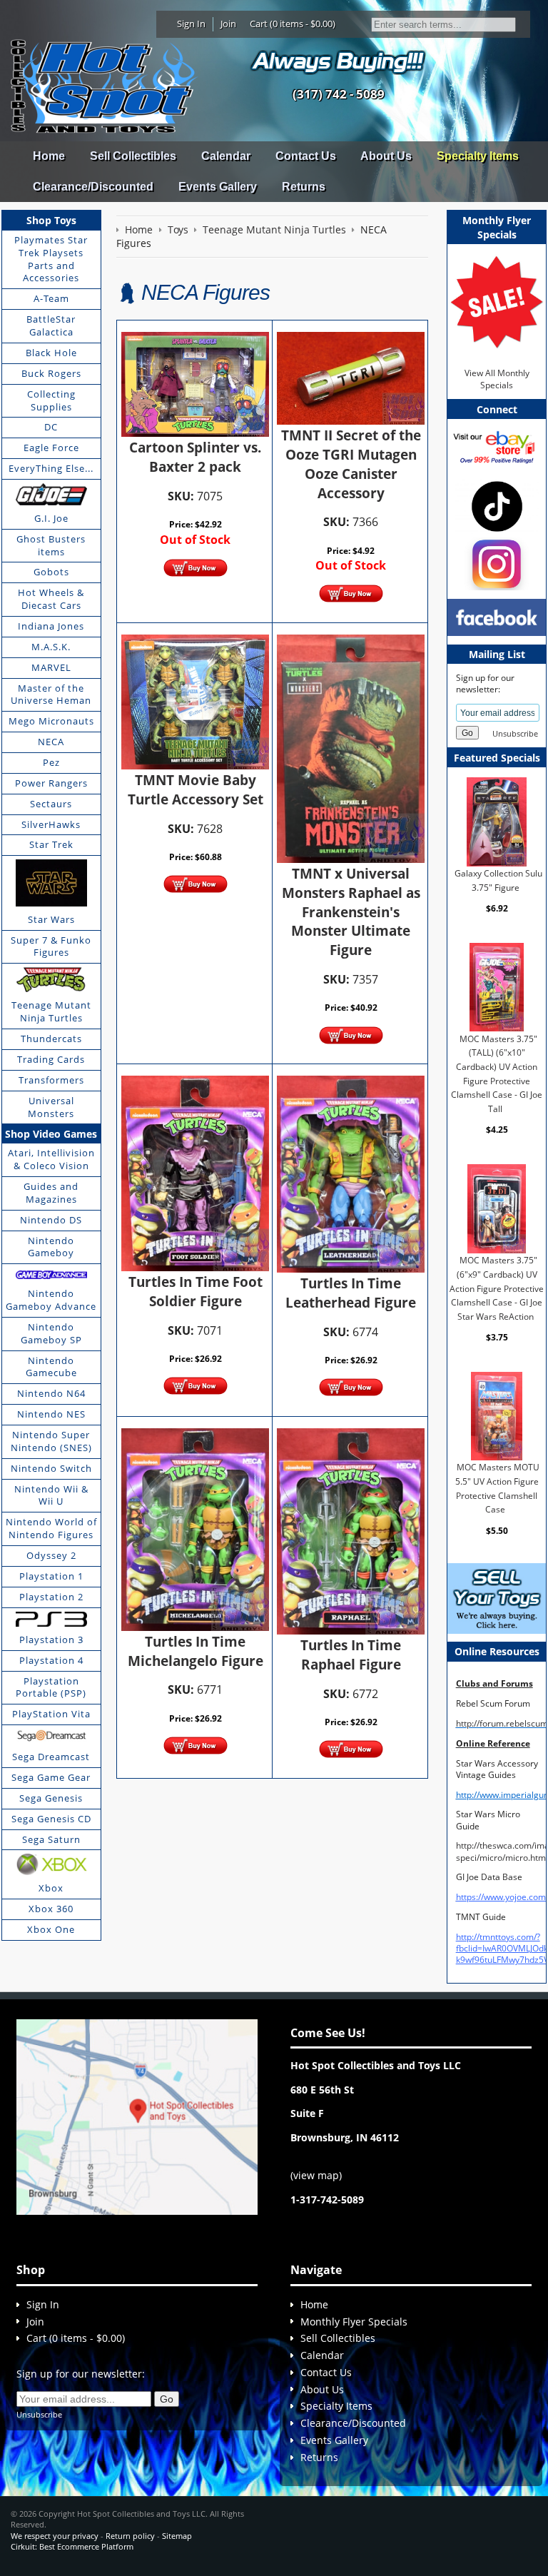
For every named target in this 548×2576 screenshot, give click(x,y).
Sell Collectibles (133, 156)
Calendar (226, 156)
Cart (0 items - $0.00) (293, 24)
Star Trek (51, 844)
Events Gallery (218, 187)
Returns (304, 187)
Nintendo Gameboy (51, 1247)
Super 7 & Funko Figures (51, 946)
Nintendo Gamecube (51, 1367)
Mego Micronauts (51, 721)
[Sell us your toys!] (338, 61)
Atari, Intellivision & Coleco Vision (51, 1159)
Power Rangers (51, 783)
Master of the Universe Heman (51, 694)
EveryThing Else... (51, 468)
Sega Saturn (51, 1839)
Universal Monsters (51, 1107)
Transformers (51, 1080)
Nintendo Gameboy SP (51, 1333)
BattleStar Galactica (51, 325)
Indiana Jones (51, 626)
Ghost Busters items (51, 545)
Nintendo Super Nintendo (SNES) (51, 1441)
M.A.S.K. (51, 647)
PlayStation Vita (51, 1714)
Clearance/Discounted (93, 187)
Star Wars (51, 919)
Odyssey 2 (51, 1555)
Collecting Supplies (51, 400)
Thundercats (51, 1039)
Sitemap (177, 2536)
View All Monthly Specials (497, 379)
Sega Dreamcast (51, 1757)
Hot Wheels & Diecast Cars (51, 599)
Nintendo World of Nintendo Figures (51, 1528)
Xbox (51, 1888)
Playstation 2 (51, 1597)
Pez (51, 762)
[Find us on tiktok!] (497, 506)
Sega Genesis (51, 1798)
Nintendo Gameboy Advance (51, 1300)
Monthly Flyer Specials (354, 2322)
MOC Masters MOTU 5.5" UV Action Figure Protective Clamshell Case (497, 1488)
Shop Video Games (51, 1134)
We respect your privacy (55, 2536)
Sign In (191, 24)
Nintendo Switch (51, 1468)
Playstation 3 (51, 1640)
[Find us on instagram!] (497, 563)
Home (49, 156)
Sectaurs (51, 804)
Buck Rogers (51, 373)
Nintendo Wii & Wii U (51, 1495)
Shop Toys (51, 220)
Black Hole (51, 353)
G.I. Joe (51, 518)
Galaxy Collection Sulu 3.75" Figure (498, 880)
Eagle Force (51, 448)
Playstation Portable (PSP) (51, 1687)
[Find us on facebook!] (497, 616)
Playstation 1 (51, 1576)
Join (228, 24)
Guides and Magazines (51, 1193)
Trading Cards (51, 1059)
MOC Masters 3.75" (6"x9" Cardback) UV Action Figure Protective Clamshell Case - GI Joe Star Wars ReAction (497, 1288)
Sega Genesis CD (51, 1819)
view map (316, 2175)
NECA (51, 742)
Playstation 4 (51, 1660)
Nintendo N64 (51, 1393)
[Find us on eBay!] (497, 446)
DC (51, 427)
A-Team (51, 298)
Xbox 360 (51, 1909)
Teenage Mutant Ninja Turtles (51, 1011)
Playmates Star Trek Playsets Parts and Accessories (51, 259)
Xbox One (51, 1929)
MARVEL (51, 667)
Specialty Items (478, 156)
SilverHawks (51, 824)
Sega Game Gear (51, 1777)
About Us (386, 156)
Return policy (130, 2536)
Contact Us (306, 156)
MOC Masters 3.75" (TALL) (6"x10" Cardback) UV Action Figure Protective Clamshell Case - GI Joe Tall (497, 1074)
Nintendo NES (51, 1414)
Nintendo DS (51, 1220)
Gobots (51, 572)
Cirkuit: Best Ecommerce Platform (72, 2546)
